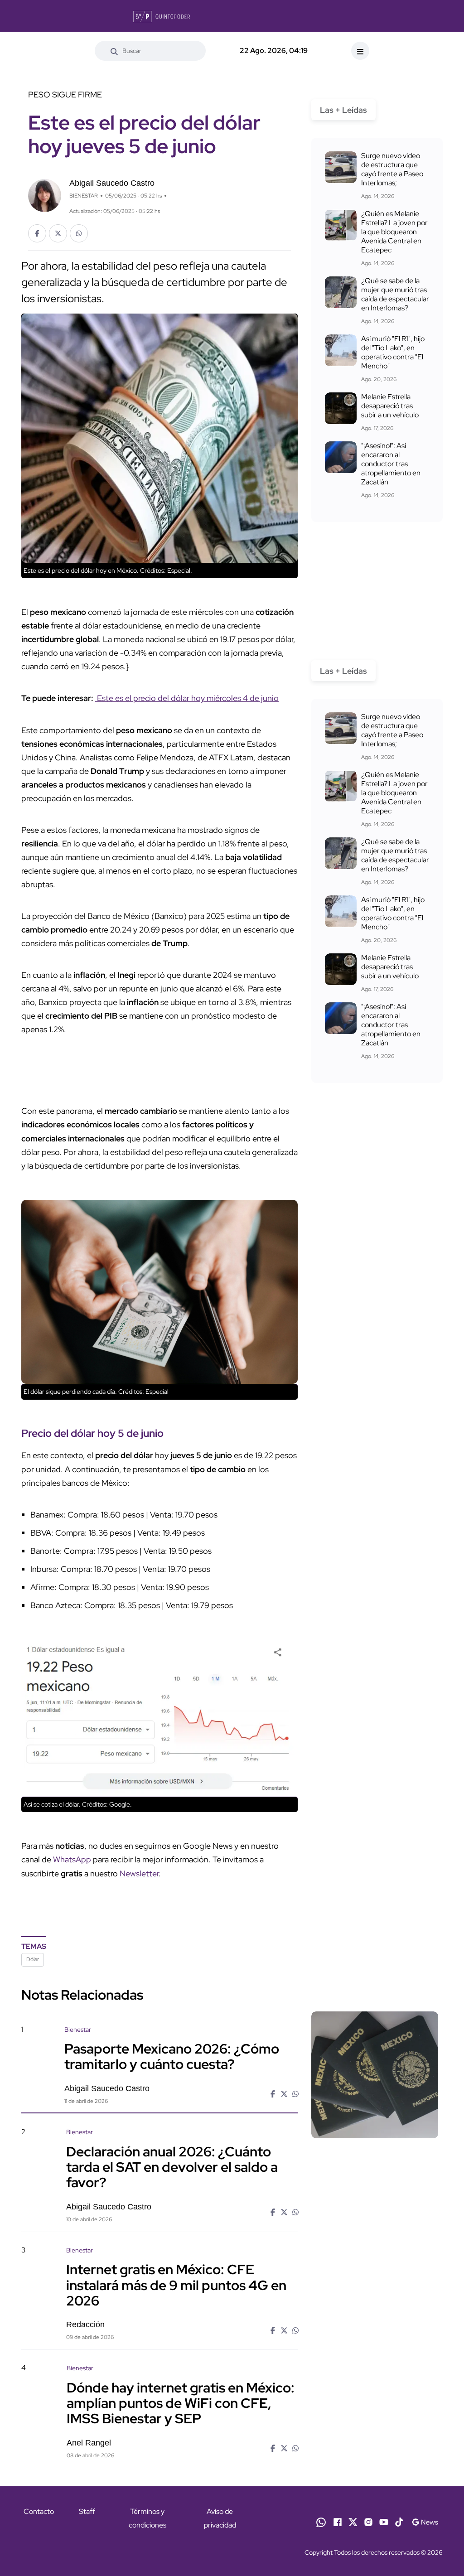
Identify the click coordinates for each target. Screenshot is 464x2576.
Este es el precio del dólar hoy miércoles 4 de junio (187, 698)
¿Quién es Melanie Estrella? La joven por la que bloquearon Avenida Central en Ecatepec (394, 232)
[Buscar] (114, 51)
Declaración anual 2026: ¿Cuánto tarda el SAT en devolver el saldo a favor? (172, 2166)
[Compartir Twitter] (58, 233)
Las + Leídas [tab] (343, 110)
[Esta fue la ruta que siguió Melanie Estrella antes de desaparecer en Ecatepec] (341, 408)
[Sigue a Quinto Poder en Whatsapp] (321, 2522)
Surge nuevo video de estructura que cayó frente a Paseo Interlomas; (392, 169)
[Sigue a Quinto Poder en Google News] (425, 2522)
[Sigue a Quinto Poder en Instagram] (368, 2522)
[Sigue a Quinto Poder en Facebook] (338, 2522)
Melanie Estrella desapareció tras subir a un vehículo (390, 406)
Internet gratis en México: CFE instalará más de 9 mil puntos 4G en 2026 (176, 2285)
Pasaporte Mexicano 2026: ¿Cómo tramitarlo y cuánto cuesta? (172, 2056)
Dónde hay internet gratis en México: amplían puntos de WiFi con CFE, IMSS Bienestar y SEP (181, 2402)
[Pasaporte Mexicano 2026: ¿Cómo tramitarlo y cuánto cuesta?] (375, 2075)
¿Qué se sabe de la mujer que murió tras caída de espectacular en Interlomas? (395, 294)
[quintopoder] (162, 16)
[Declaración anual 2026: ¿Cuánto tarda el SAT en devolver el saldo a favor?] (375, 2177)
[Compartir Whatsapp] (79, 233)
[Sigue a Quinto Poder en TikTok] (399, 2522)
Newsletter (139, 1873)
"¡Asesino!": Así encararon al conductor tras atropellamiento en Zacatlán (391, 464)
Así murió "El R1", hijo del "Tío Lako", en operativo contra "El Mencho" (393, 352)
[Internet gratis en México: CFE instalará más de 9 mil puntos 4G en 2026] (375, 2295)
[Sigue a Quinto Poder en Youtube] (384, 2522)
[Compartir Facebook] (37, 233)
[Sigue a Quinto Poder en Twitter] (353, 2522)
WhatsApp (72, 1859)
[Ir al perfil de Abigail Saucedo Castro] (45, 195)
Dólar (33, 1959)
